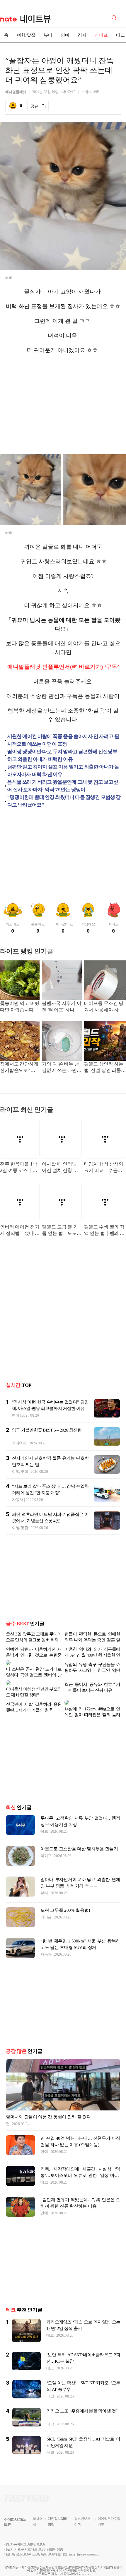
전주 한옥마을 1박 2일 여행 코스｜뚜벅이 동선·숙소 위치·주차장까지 (18, 1168)
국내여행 (19, 1443)
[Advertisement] (63, 404)
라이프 (101, 35)
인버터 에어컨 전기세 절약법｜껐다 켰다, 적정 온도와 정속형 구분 (20, 1231)
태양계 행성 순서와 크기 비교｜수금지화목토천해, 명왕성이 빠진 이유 (104, 1168)
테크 (44, 1817)
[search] (115, 17)
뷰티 (48, 35)
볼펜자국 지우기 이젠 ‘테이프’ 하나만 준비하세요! (62, 1007)
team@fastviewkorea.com (84, 2540)
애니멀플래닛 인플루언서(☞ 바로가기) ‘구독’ (63, 667)
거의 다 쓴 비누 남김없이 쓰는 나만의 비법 (62, 1068)
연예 (65, 35)
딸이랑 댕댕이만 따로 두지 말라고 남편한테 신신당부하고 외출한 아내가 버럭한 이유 (62, 755)
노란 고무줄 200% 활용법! (65, 1896)
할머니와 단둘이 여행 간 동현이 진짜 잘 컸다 (48, 2103)
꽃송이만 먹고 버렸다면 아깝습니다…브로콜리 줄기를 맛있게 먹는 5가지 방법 (20, 1007)
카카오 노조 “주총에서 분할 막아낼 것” (82, 2397)
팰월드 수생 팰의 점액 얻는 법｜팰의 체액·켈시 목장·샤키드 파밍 (105, 1231)
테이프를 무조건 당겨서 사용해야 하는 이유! (104, 1007)
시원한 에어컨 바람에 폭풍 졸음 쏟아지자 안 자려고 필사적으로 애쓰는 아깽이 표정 (63, 740)
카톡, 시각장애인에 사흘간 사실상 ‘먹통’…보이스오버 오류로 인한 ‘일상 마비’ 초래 (80, 2161)
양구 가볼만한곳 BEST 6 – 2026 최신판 (47, 1430)
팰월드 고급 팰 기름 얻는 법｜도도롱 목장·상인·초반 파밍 (62, 1231)
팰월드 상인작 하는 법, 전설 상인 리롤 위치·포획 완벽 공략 (104, 1068)
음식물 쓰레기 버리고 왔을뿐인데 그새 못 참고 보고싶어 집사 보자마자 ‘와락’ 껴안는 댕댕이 (62, 786)
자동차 (18, 1500)
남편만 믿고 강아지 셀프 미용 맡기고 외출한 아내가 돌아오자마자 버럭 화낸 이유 (63, 771)
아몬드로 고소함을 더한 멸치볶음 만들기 (79, 1835)
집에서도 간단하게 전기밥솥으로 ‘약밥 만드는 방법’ (19, 1068)
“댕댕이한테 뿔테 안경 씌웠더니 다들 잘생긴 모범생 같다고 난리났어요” (64, 801)
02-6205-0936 (20, 2540)
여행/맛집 (26, 35)
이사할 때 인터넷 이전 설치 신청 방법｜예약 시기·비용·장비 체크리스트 (60, 1168)
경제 (82, 35)
